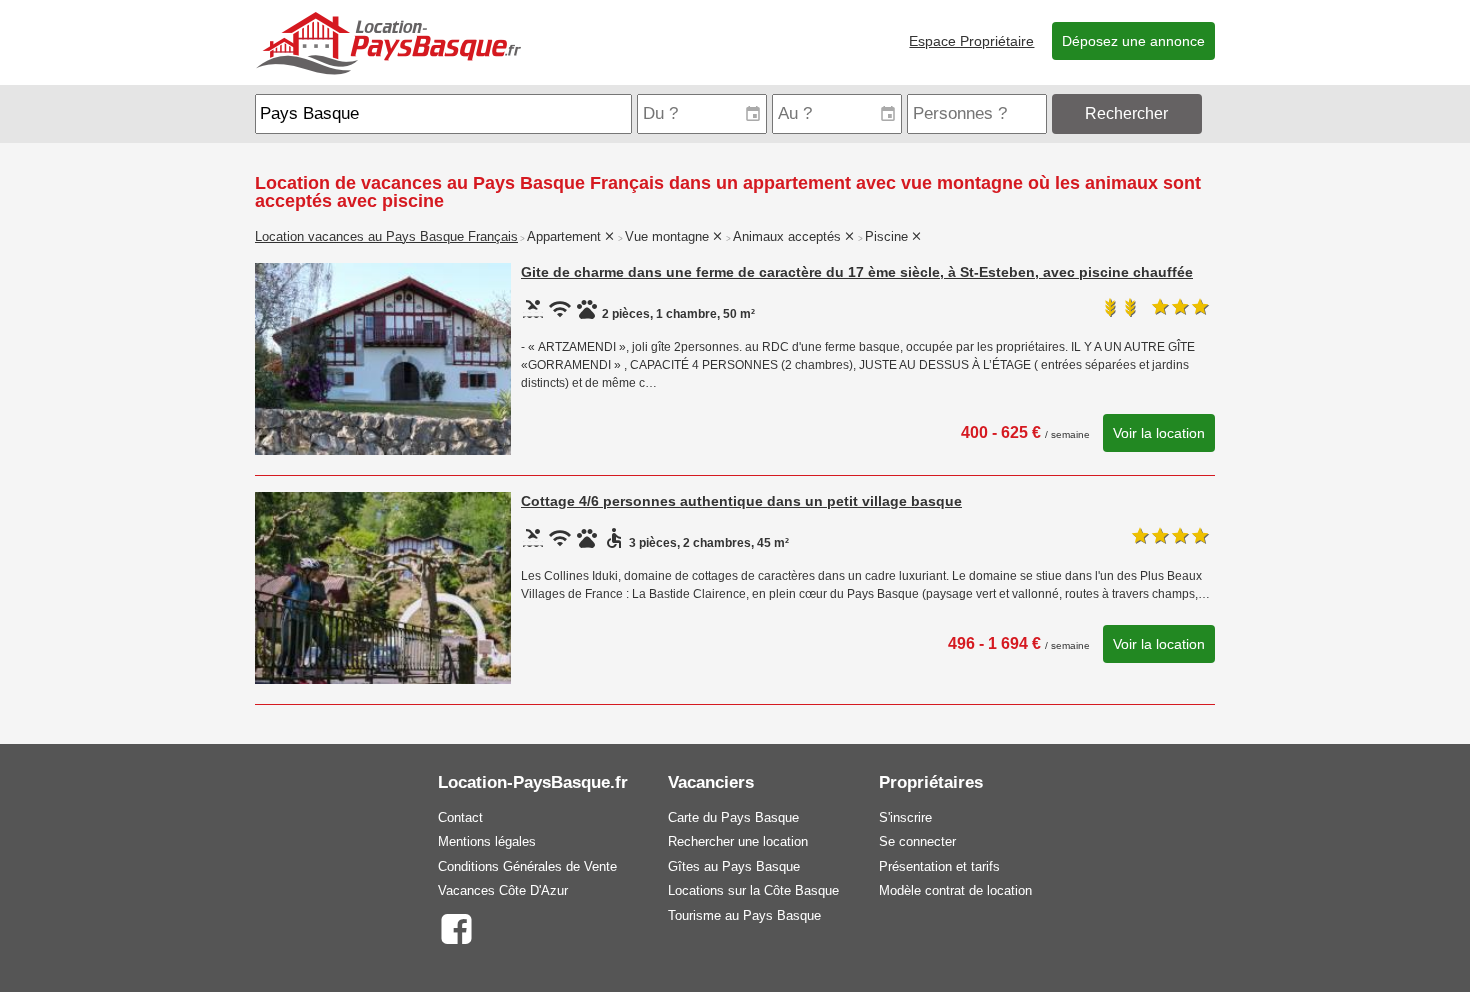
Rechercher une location (738, 841)
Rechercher (1126, 113)
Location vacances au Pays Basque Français (386, 237)
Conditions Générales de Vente (527, 866)
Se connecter (917, 841)
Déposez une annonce (1133, 41)
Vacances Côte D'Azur (503, 890)
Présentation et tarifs (939, 866)
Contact (460, 817)
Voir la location (1159, 433)
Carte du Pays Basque (733, 817)
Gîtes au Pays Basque (734, 866)
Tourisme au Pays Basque (744, 915)
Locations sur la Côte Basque (753, 890)
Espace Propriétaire (971, 41)
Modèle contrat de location (955, 890)
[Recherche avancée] (1210, 113)
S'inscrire (905, 817)
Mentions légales (487, 841)
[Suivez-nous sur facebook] (455, 927)
